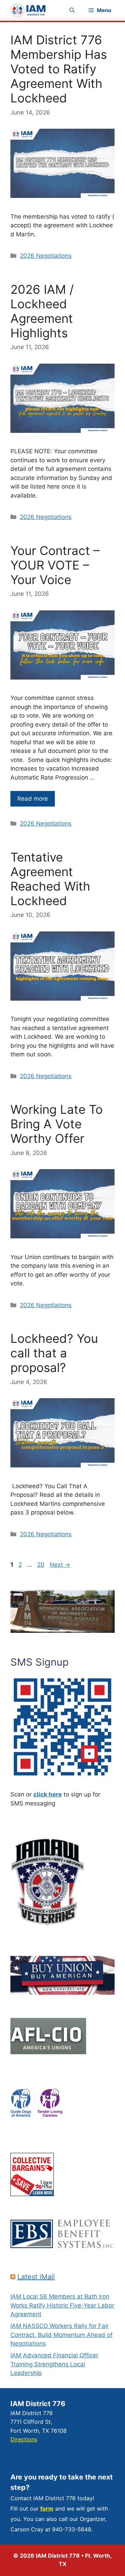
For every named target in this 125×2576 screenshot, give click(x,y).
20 (41, 1565)
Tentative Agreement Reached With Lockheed (50, 879)
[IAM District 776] (28, 10)
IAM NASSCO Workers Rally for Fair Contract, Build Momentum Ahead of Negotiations (61, 2335)
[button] (72, 10)
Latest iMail (36, 2277)
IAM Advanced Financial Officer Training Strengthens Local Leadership (54, 2364)
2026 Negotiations (46, 256)
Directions (24, 2439)
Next (60, 1565)
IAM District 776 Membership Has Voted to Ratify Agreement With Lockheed (59, 69)
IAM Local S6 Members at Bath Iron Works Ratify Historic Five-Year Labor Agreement (62, 2305)
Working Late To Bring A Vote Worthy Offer (57, 1124)
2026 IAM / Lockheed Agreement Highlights (42, 311)
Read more (33, 799)
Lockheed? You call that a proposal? (54, 1353)
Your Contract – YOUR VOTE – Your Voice (55, 565)
